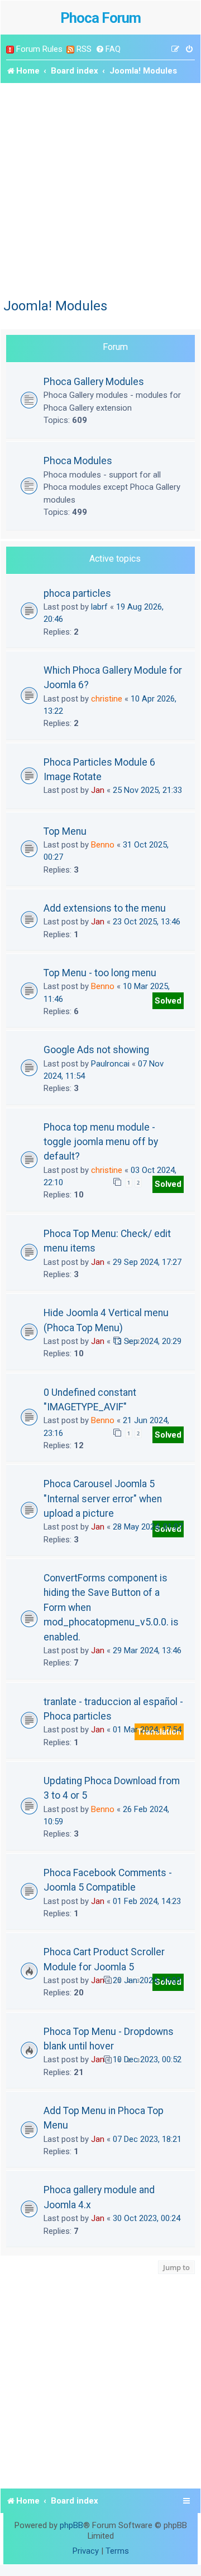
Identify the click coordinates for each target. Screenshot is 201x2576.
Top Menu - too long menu (100, 973)
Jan (98, 790)
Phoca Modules (78, 461)
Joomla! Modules (55, 306)
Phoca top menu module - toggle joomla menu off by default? (101, 1142)
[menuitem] (108, 49)
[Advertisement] (100, 189)
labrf (99, 607)
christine (107, 699)
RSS (84, 49)
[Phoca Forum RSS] (70, 49)
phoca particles (77, 593)
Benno (103, 845)
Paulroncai (110, 1064)
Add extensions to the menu (105, 908)
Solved (168, 1001)
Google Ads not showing (96, 1050)
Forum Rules (39, 49)
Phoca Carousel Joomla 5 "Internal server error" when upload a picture (103, 1499)
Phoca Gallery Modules (94, 381)
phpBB (71, 2525)
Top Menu (65, 831)
